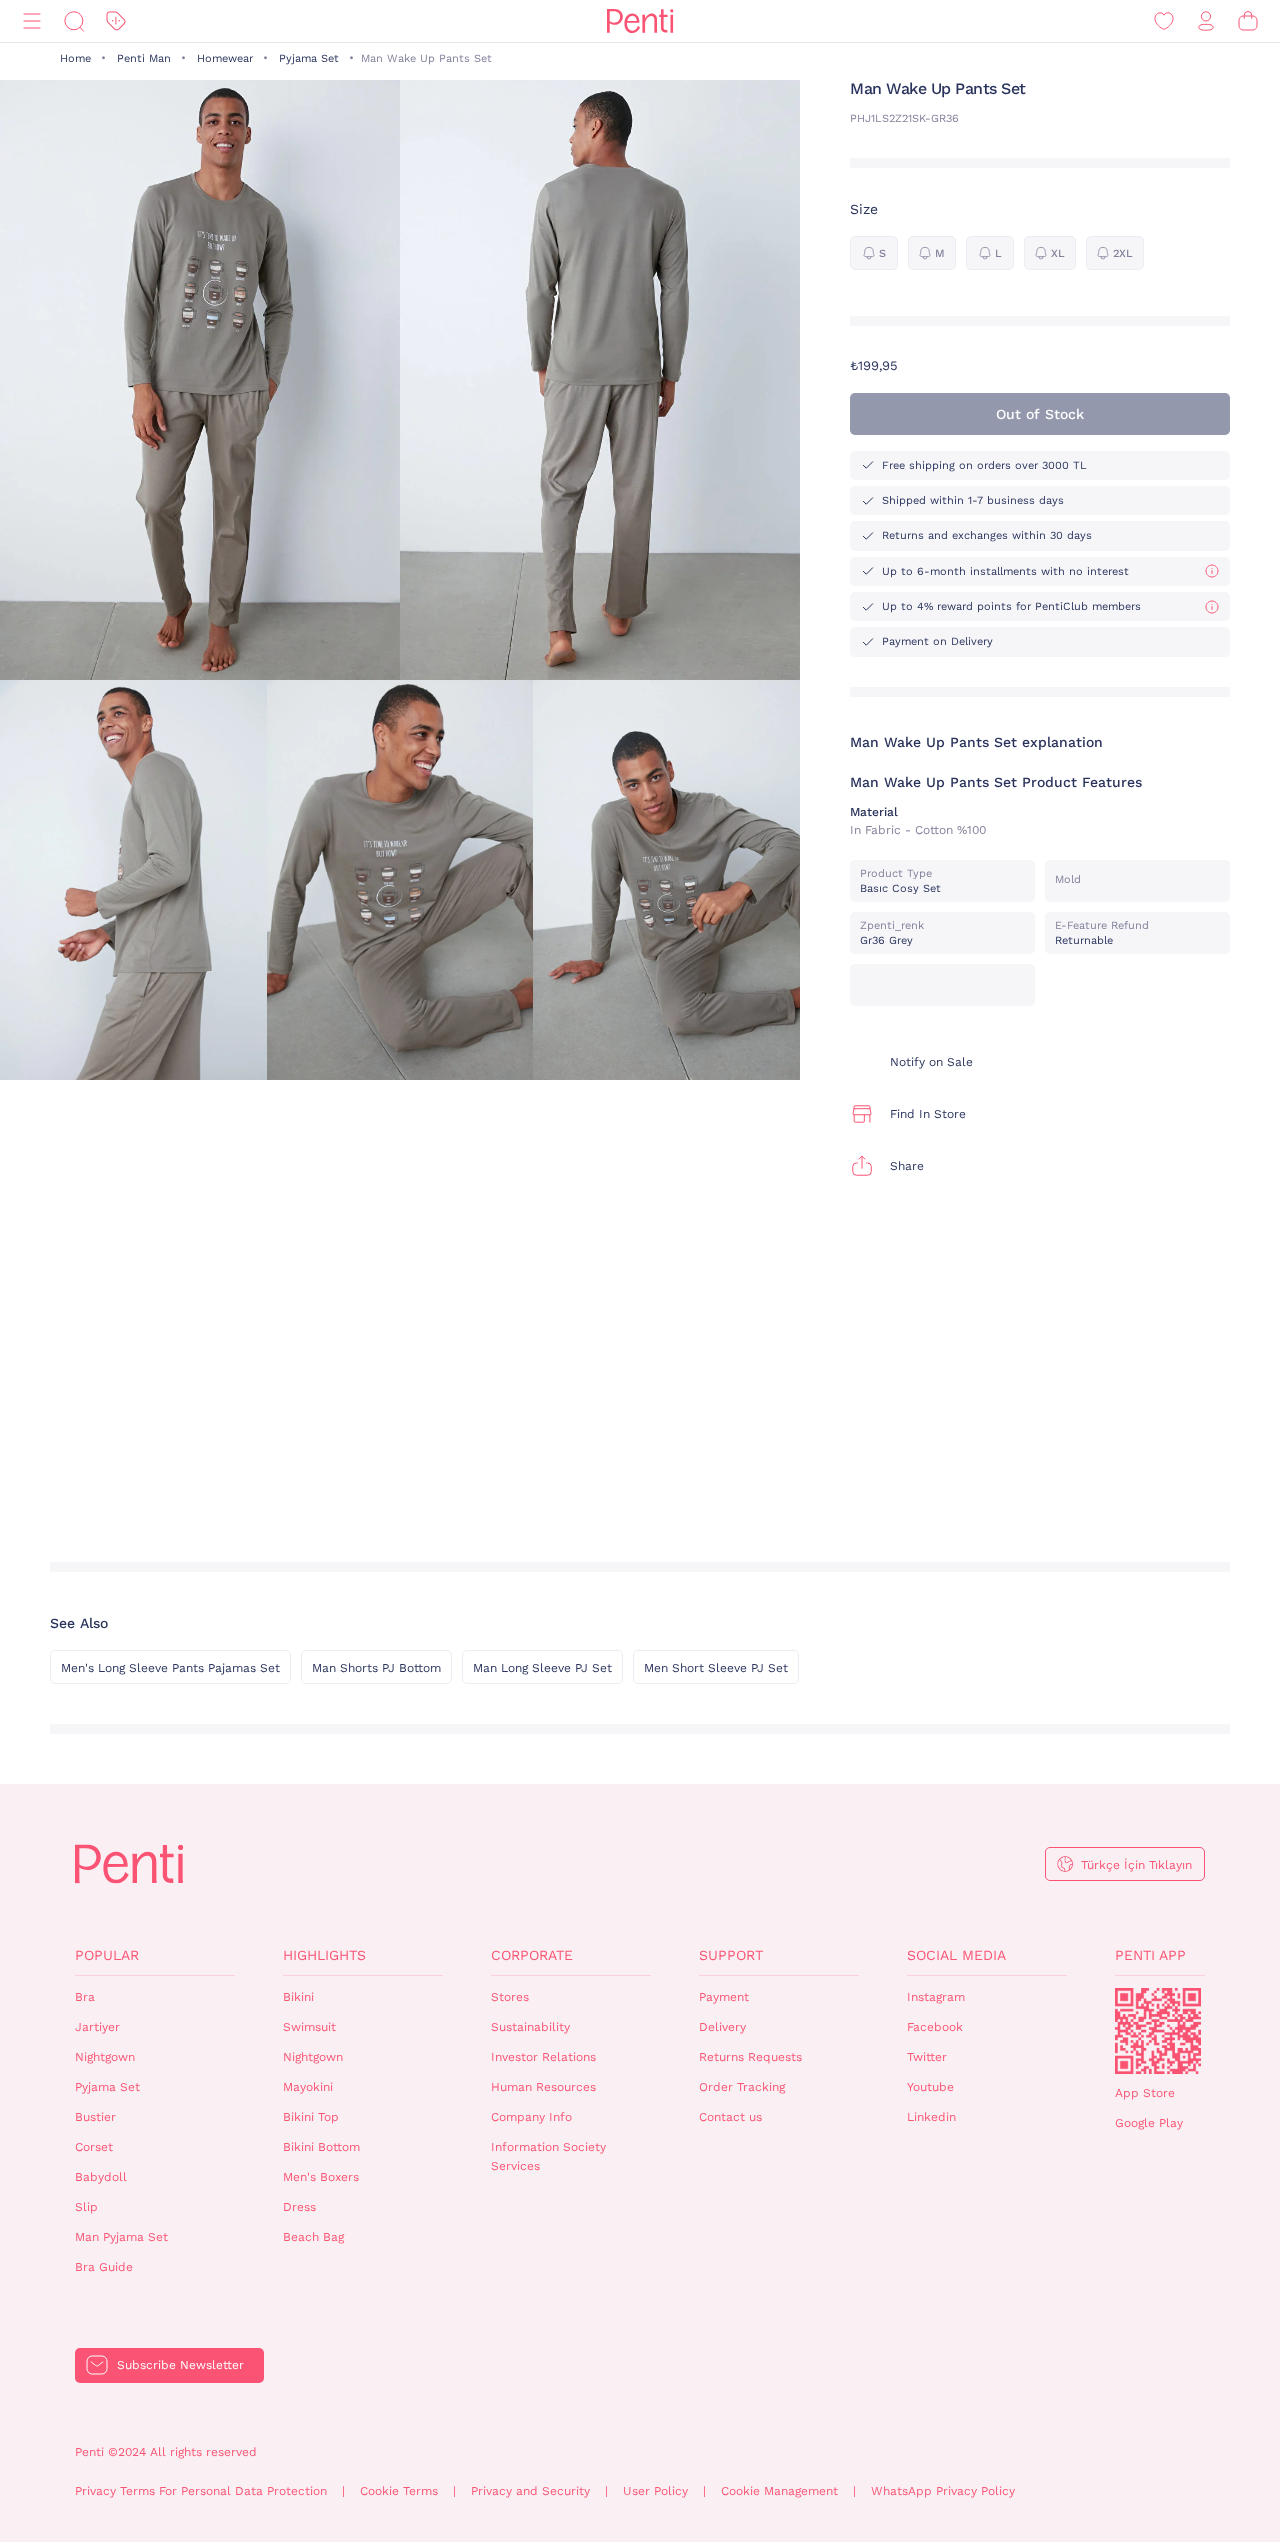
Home (75, 58)
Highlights (324, 1955)
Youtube (930, 2087)
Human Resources (543, 2087)
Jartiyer (97, 2027)
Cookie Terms (399, 2491)
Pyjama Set (309, 58)
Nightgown (105, 2057)
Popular (107, 1955)
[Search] (74, 21)
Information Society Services (548, 2156)
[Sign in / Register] (1206, 21)
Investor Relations (543, 2057)
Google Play (1149, 2123)
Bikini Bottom (321, 2147)
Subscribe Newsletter (180, 2365)
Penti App (1150, 1955)
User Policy (655, 2491)
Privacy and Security (530, 2491)
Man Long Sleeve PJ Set (542, 1668)
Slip (86, 2207)
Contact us (730, 2117)
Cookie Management (779, 2491)
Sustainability (530, 2027)
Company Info (531, 2117)
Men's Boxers (321, 2177)
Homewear (225, 58)
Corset (94, 2147)
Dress (299, 2207)
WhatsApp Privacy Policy (943, 2491)
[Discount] (116, 21)
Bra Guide (104, 2267)
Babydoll (101, 2177)
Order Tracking (742, 2087)
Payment (724, 1997)
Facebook (935, 2027)
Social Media (956, 1955)
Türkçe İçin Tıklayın (1136, 1865)
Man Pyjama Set (121, 2237)
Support (731, 1955)
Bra (85, 1997)
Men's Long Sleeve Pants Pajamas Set (170, 1668)
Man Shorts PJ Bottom (376, 1668)
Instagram (936, 1997)
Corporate (532, 1955)
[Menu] (32, 21)
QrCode (1158, 2031)
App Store (1145, 2093)
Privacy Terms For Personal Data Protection (201, 2491)
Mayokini (308, 2087)
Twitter (927, 2057)
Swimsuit (309, 2027)
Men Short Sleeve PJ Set (716, 1668)
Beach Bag (313, 2237)
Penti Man (144, 58)
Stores (510, 1997)
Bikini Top (311, 2117)
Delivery (722, 2027)
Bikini (298, 1997)
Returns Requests (750, 2057)
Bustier (95, 2117)
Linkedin (931, 2117)
